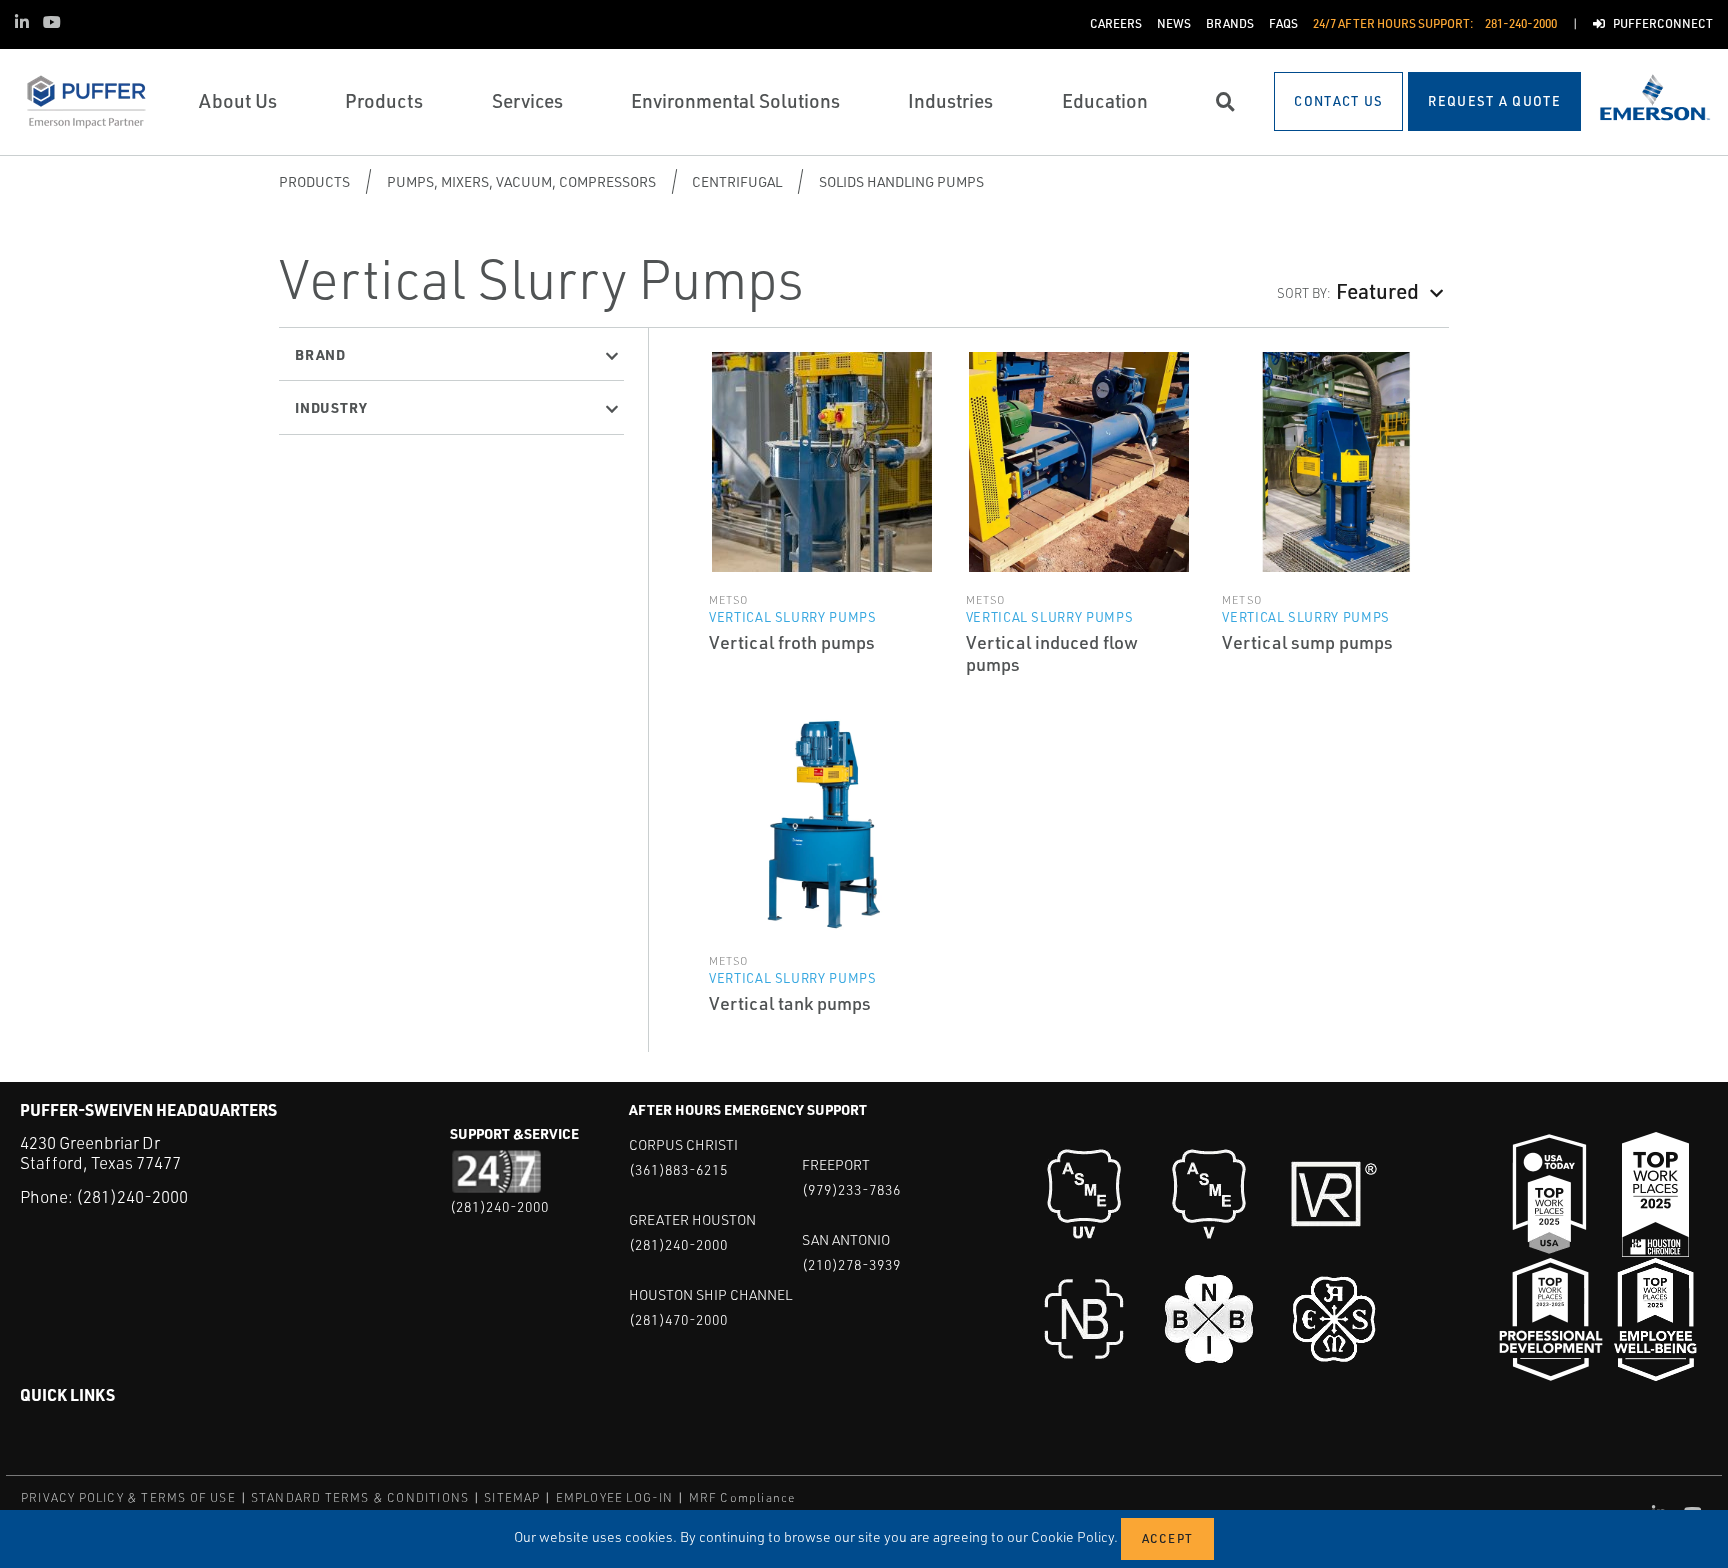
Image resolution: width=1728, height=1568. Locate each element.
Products (314, 181)
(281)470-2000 (678, 1319)
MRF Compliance (742, 1497)
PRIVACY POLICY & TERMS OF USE (128, 1497)
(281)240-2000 (132, 1196)
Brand (320, 354)
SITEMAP (512, 1497)
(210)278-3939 (851, 1264)
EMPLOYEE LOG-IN (615, 1497)
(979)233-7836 (851, 1189)
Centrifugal (737, 181)
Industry (331, 407)
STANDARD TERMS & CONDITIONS (360, 1497)
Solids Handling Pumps (901, 181)
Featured (1377, 290)
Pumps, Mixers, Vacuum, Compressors (521, 181)
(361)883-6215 (678, 1169)
